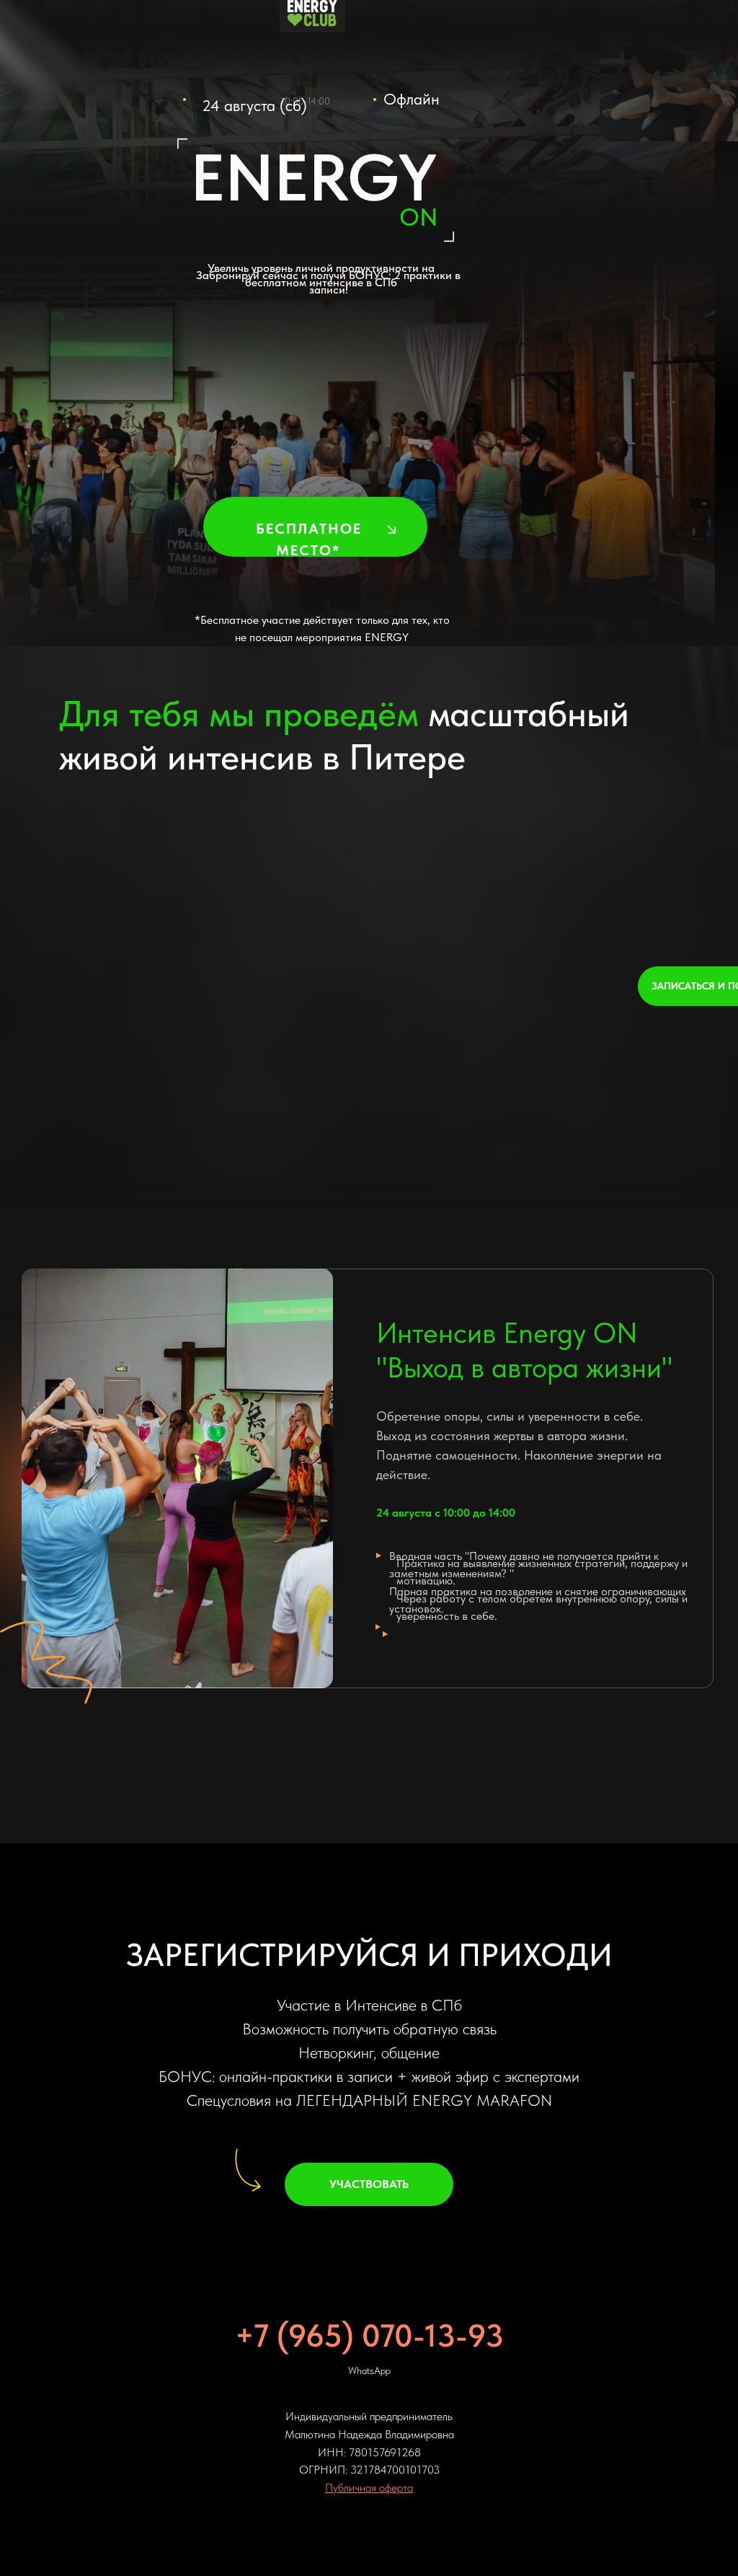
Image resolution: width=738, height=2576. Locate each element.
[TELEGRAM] (369, 2509)
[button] (391, 529)
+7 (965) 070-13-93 (369, 2312)
